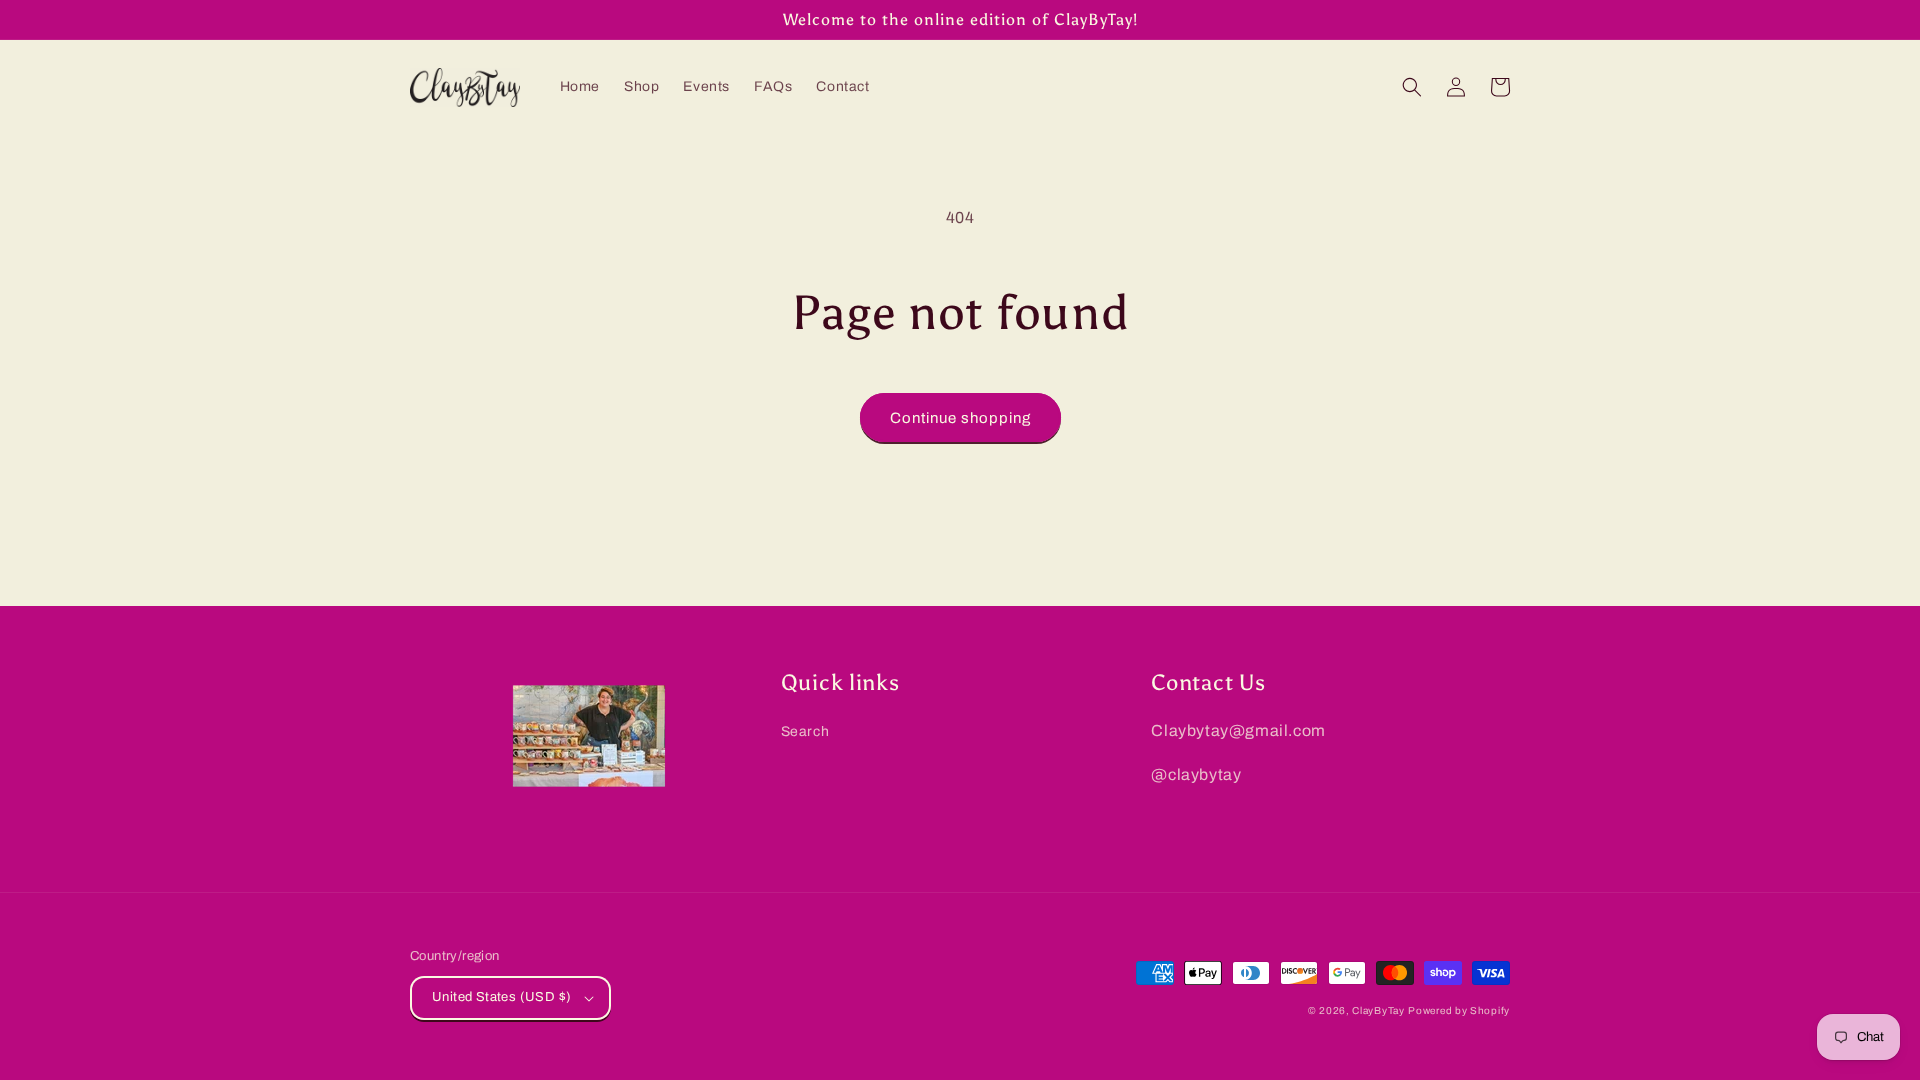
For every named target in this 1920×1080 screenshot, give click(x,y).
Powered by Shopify (1459, 1010)
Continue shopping (960, 418)
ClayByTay (1378, 1010)
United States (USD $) (501, 997)
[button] (1412, 87)
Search (805, 731)
